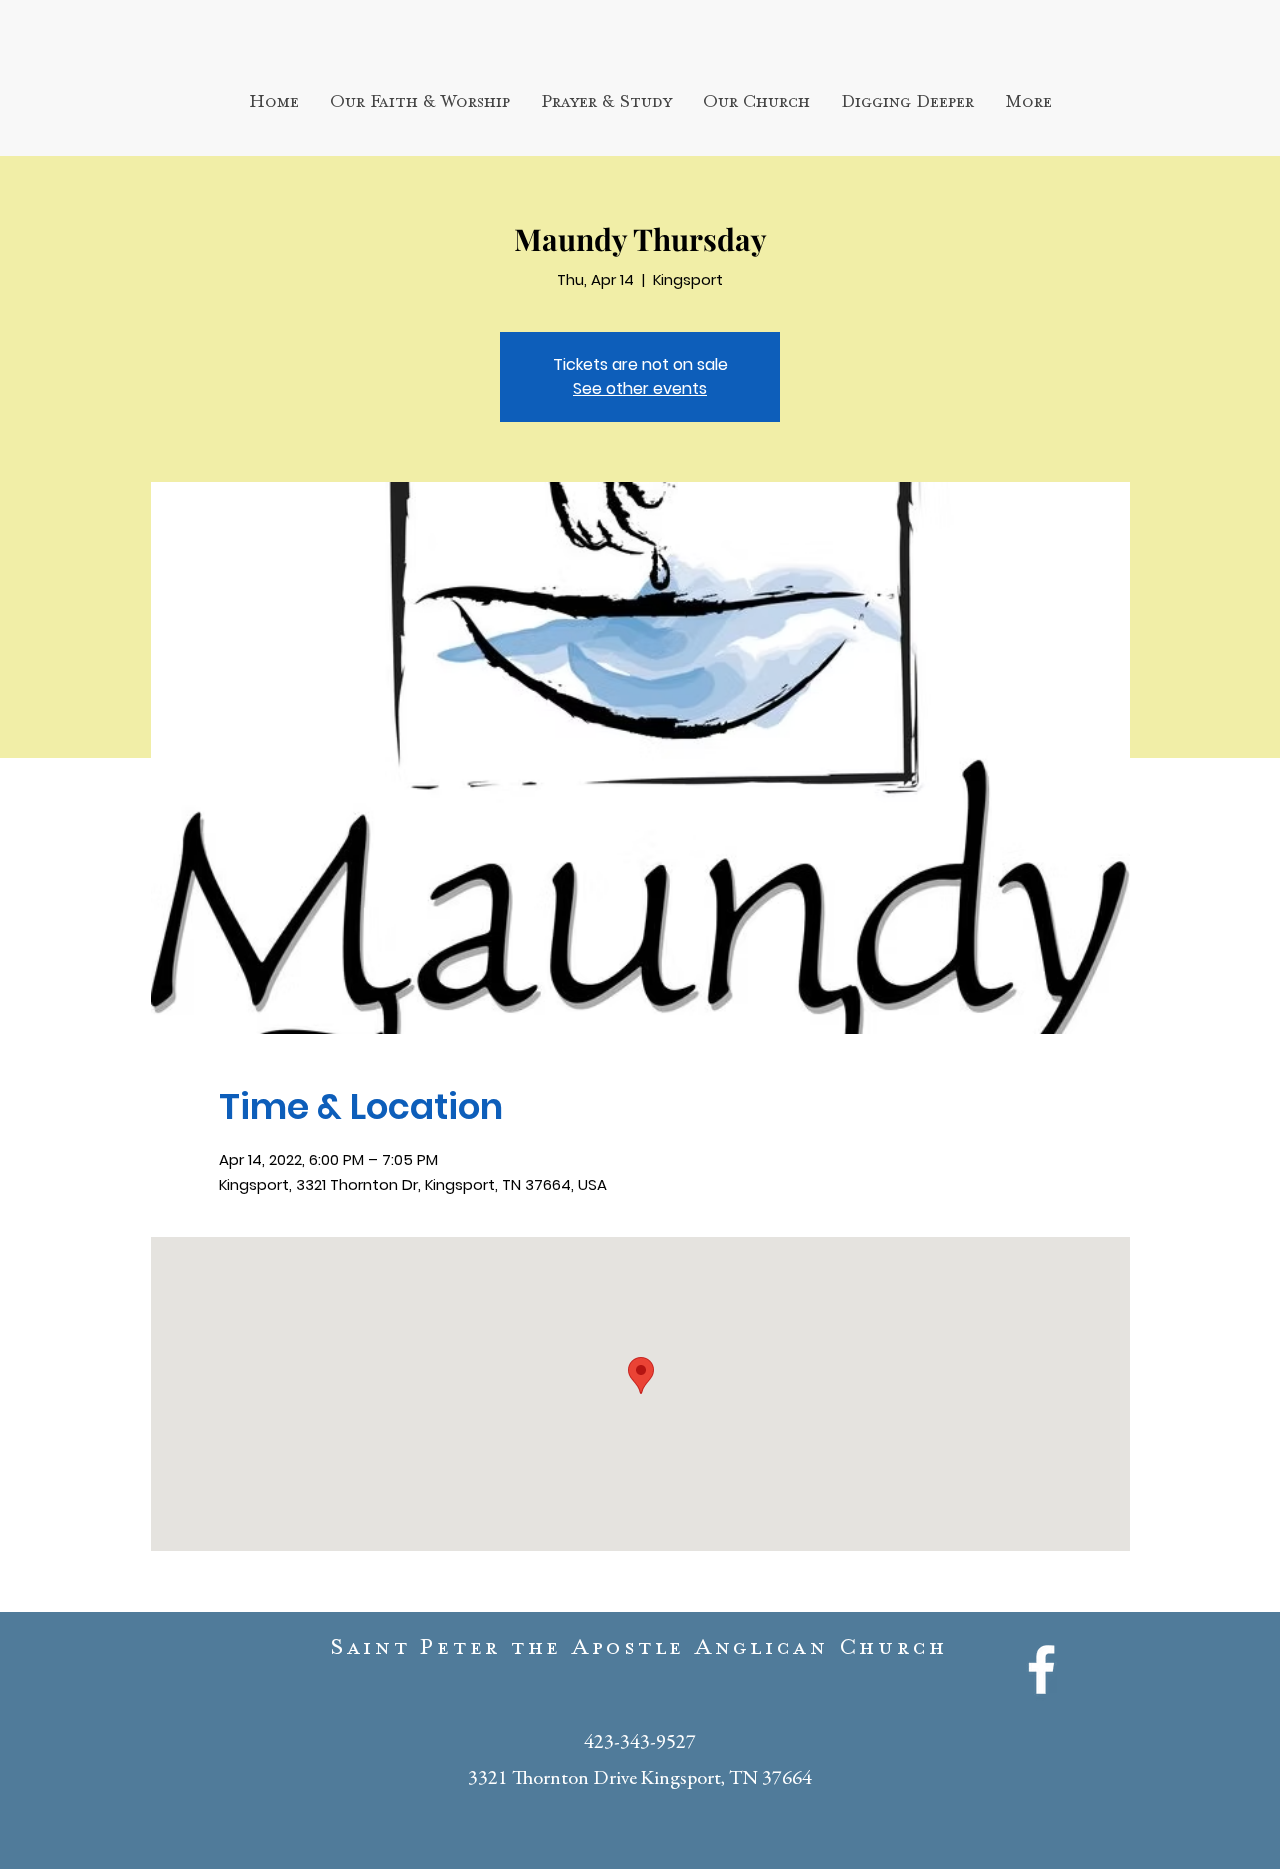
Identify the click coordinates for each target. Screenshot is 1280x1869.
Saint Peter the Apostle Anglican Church (639, 1652)
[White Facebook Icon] (1041, 1669)
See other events (640, 388)
